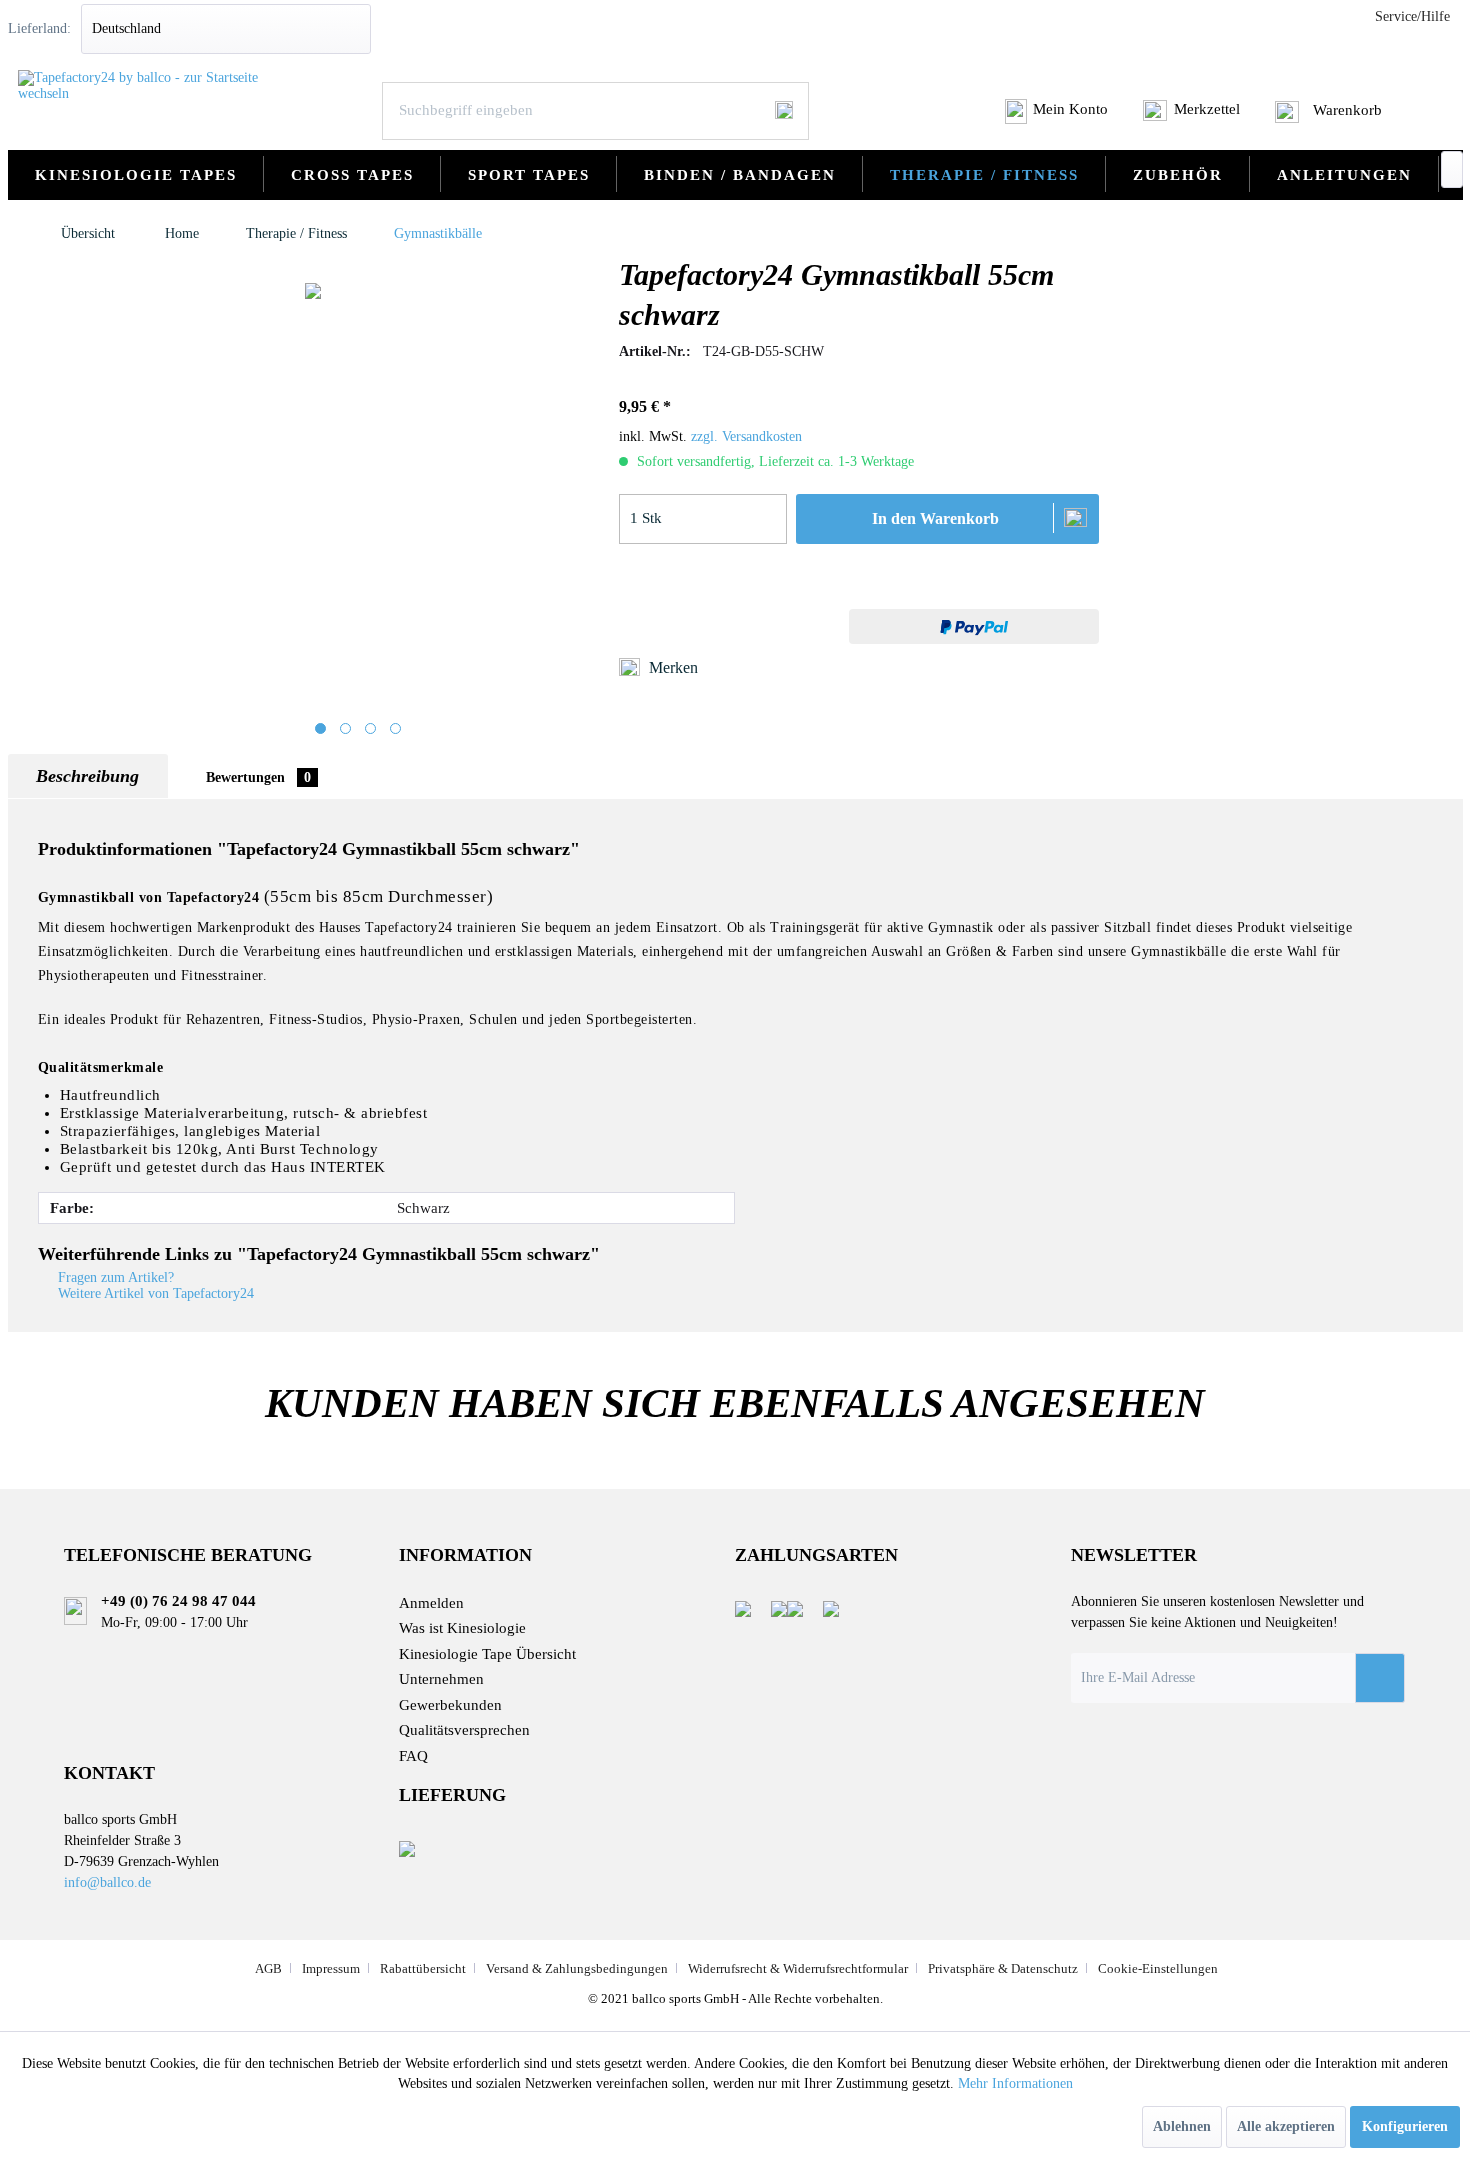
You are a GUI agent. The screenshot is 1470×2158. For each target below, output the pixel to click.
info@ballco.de (107, 1882)
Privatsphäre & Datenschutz (1003, 1968)
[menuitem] (1057, 117)
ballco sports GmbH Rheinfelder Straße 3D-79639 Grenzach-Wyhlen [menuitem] (141, 1849)
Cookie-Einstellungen (1158, 1968)
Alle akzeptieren (1286, 2126)
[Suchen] (784, 110)
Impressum (331, 1968)
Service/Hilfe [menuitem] (1412, 16)
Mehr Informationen (1015, 2083)
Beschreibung (87, 776)
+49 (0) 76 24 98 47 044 (178, 1601)
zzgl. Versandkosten (746, 436)
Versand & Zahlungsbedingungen (577, 1968)
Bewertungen (258, 777)
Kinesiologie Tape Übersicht (487, 1654)
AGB (268, 1968)
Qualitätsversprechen (464, 1730)
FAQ (413, 1756)
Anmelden (431, 1603)
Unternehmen (441, 1679)
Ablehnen (1182, 2126)
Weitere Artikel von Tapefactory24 (154, 1293)
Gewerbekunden (450, 1705)
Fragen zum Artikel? (114, 1277)
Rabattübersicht (423, 1968)
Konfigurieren (1405, 2126)
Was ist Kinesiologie (462, 1628)
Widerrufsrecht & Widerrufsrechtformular (798, 1968)
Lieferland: (39, 28)
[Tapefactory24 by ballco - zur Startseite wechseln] (144, 86)
